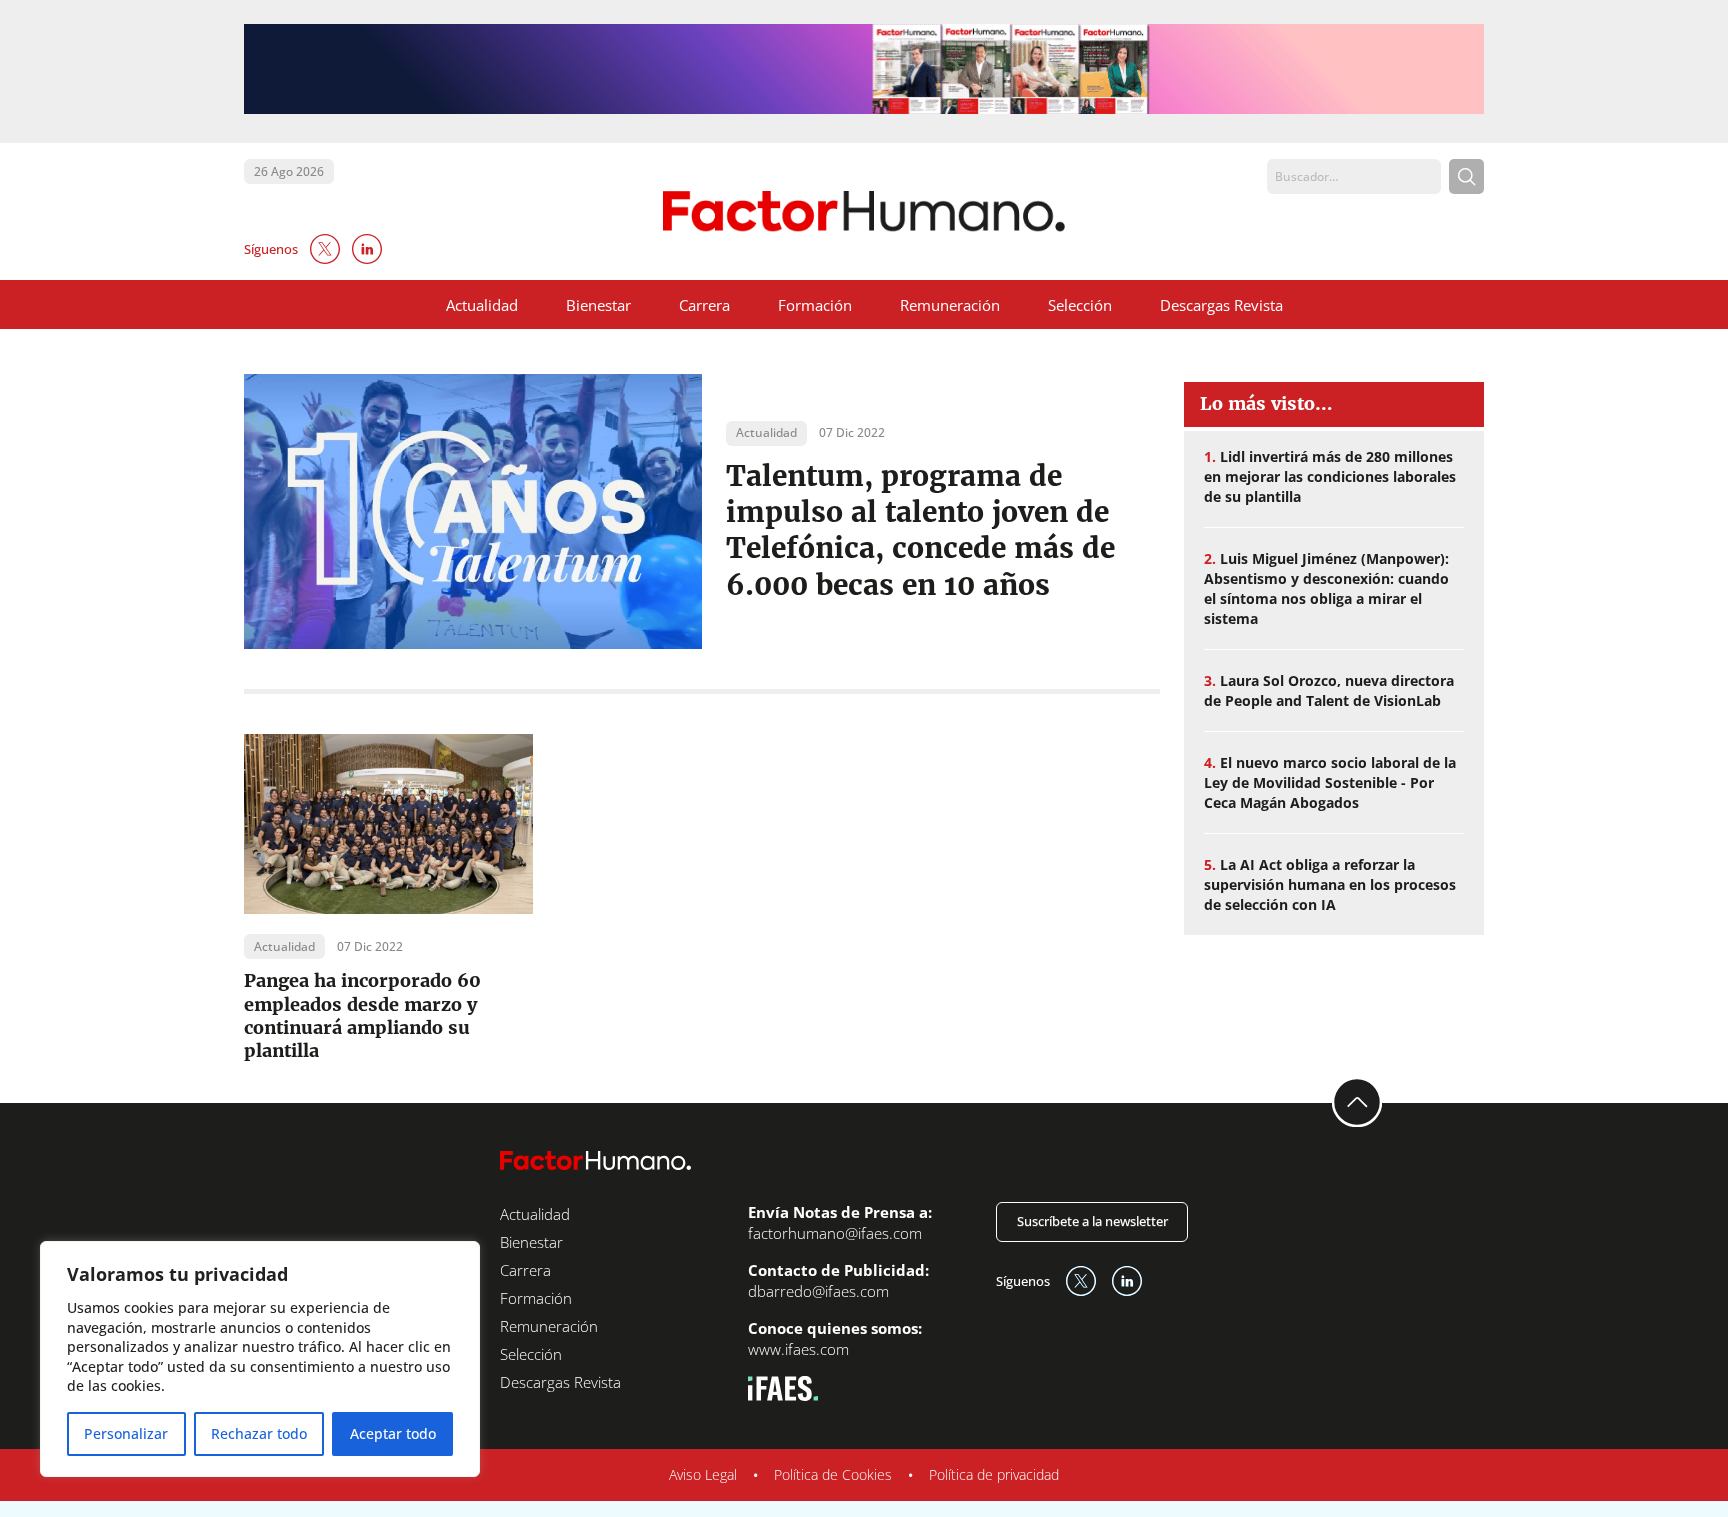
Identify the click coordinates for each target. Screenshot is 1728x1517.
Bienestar (598, 305)
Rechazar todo (259, 1433)
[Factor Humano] (864, 211)
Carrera (704, 305)
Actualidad (482, 305)
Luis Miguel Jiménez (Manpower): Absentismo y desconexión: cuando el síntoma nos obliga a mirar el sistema (1326, 588)
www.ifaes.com (798, 1349)
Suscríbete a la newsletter (1092, 1221)
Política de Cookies (833, 1474)
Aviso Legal (703, 1474)
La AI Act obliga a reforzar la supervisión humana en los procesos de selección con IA (1330, 884)
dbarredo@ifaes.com (818, 1291)
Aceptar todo (393, 1433)
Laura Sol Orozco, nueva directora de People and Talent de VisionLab (1329, 690)
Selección (1080, 305)
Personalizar (126, 1433)
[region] (260, 1359)
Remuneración (950, 305)
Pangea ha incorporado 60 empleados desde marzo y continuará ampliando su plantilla (362, 1015)
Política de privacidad (994, 1474)
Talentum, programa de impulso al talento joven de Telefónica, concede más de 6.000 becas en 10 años (920, 530)
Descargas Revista (1221, 305)
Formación (815, 305)
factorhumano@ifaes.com (835, 1233)
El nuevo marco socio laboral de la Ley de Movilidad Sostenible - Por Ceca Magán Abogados (1330, 782)
